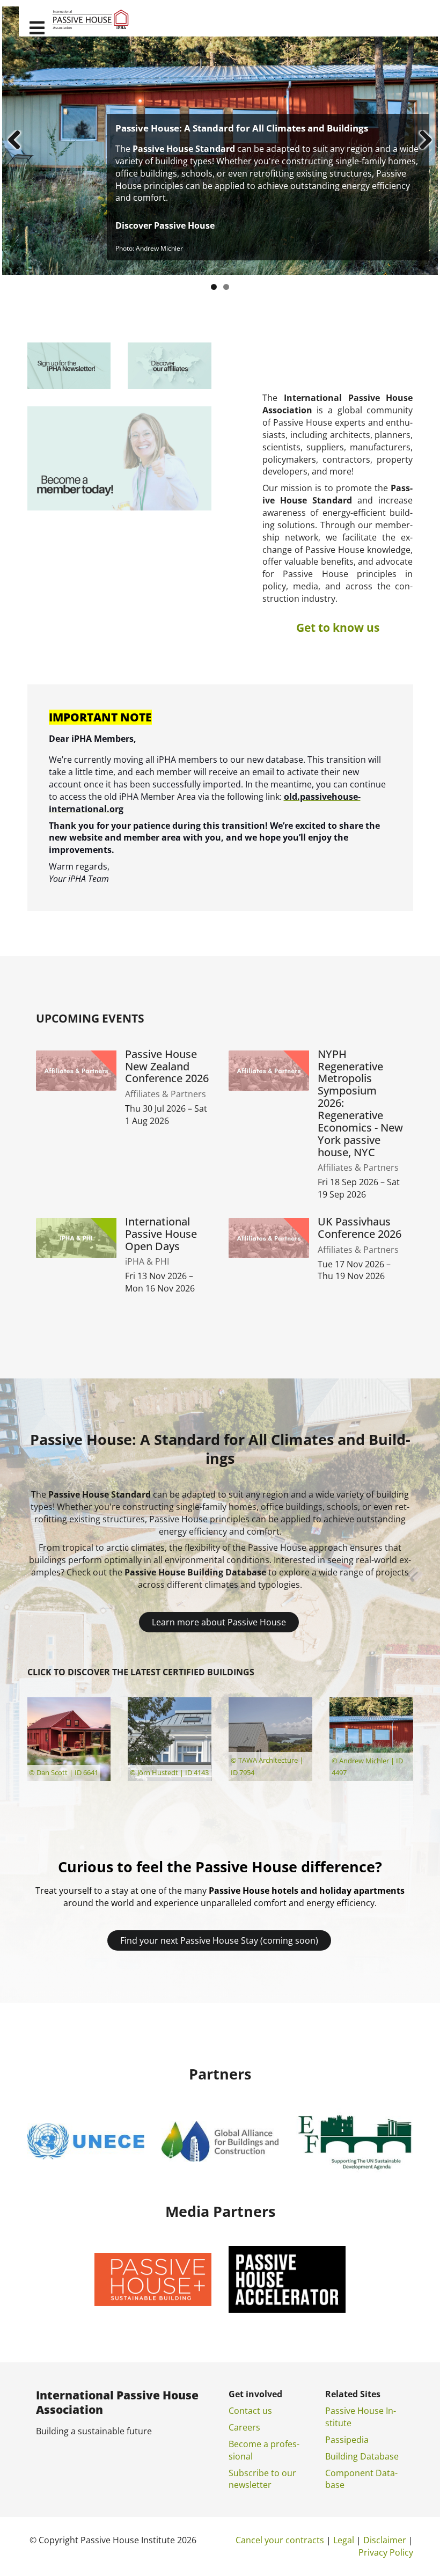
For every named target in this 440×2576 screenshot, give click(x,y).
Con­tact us (250, 2411)
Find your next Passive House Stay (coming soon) (219, 1940)
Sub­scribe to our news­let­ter (262, 2479)
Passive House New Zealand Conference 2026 (167, 1067)
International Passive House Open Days (161, 1234)
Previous (18, 141)
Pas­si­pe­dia (347, 2440)
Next (422, 141)
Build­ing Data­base (362, 2456)
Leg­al (344, 2540)
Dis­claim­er (385, 2540)
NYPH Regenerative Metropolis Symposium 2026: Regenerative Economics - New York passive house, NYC (360, 1104)
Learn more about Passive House (219, 1622)
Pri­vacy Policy (386, 2552)
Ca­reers (244, 2427)
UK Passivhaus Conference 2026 (360, 1228)
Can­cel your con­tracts (280, 2540)
